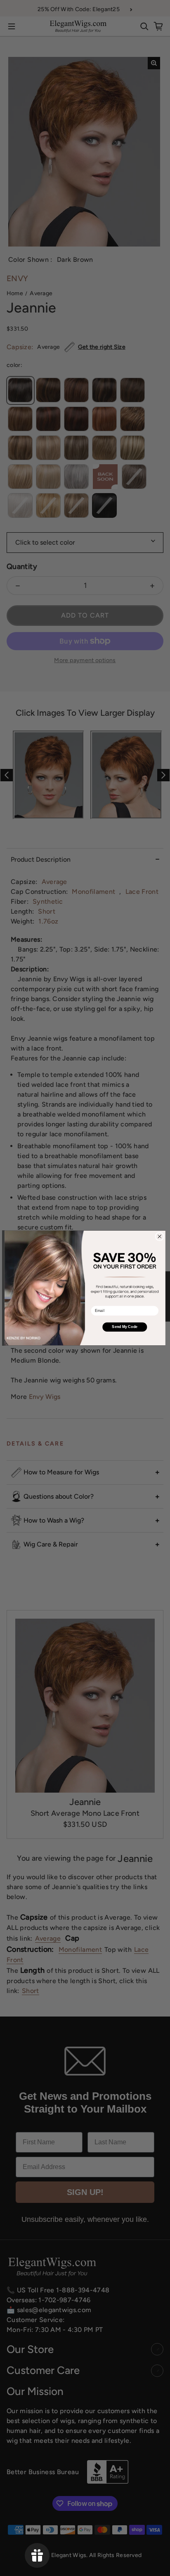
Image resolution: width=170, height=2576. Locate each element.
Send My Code (125, 1327)
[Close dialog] (159, 1236)
